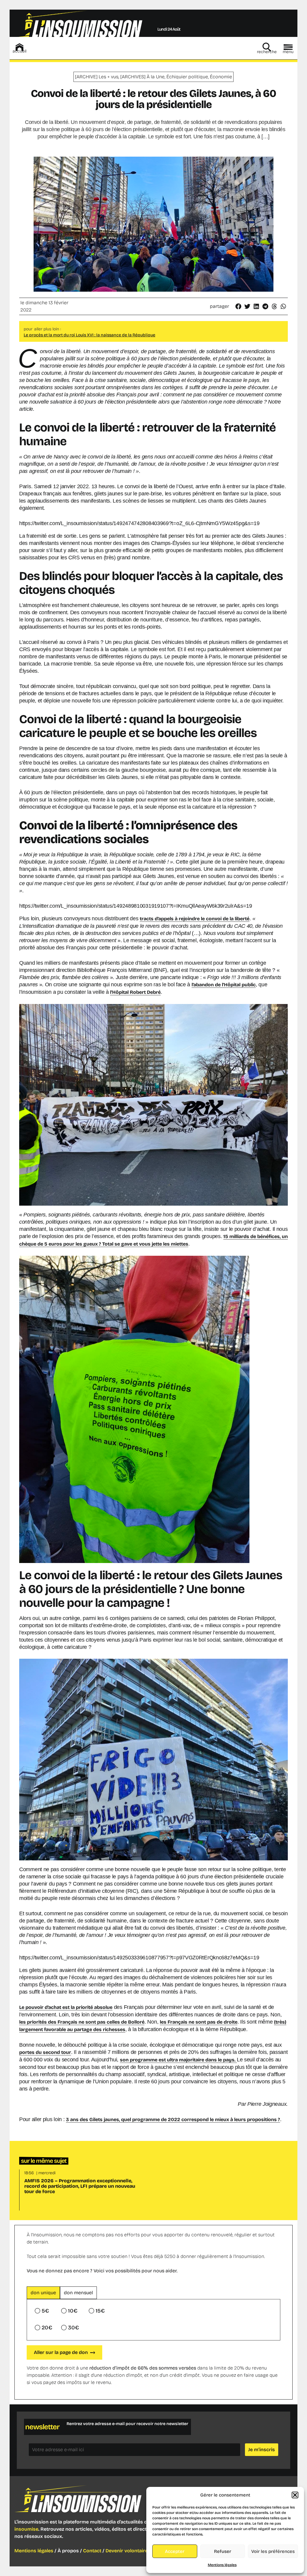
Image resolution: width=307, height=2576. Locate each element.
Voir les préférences (273, 2551)
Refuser (223, 2551)
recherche (267, 52)
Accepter (175, 2551)
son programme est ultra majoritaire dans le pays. (178, 2060)
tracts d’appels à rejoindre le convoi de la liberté (195, 919)
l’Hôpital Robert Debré (135, 992)
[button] (295, 2495)
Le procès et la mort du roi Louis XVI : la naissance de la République (89, 335)
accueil (19, 51)
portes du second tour (45, 2052)
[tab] (43, 2293)
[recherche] (267, 47)
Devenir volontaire (127, 2551)
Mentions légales (222, 2565)
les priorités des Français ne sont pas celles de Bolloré (82, 2022)
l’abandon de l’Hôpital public (224, 985)
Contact (92, 2551)
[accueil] (19, 47)
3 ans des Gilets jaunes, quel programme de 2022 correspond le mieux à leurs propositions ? (173, 2119)
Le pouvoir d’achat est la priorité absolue (66, 2007)
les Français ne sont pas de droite (199, 2022)
